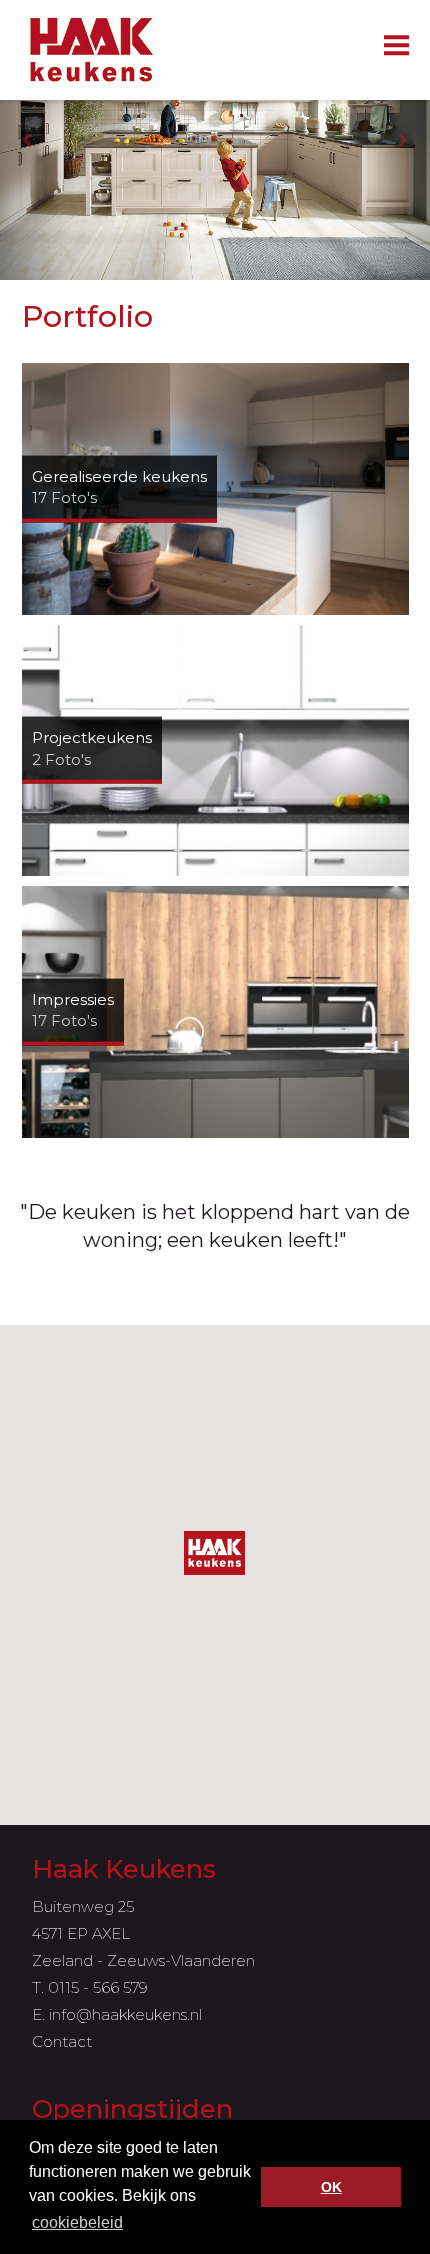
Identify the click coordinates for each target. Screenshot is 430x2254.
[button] (214, 1553)
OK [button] (331, 2187)
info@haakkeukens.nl (125, 2014)
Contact (62, 2041)
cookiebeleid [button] (77, 2222)
